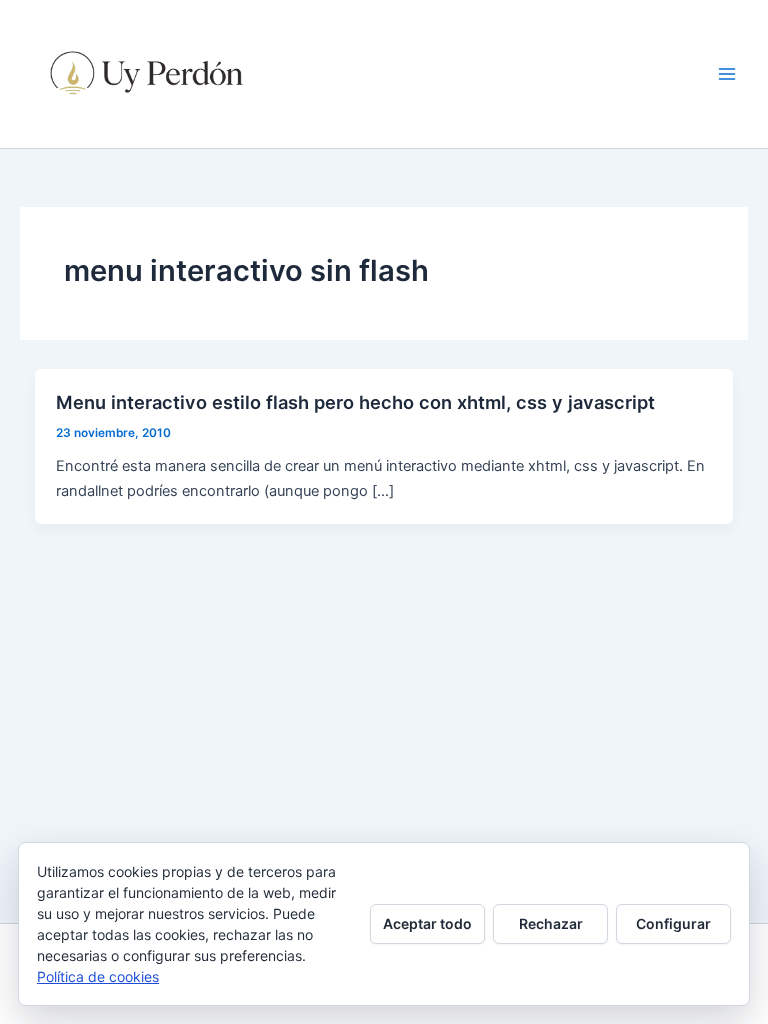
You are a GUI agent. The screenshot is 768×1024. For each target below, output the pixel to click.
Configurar (673, 923)
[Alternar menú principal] (727, 74)
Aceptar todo (427, 923)
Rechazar (551, 923)
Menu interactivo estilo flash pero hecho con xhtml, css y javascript (355, 402)
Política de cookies (98, 976)
